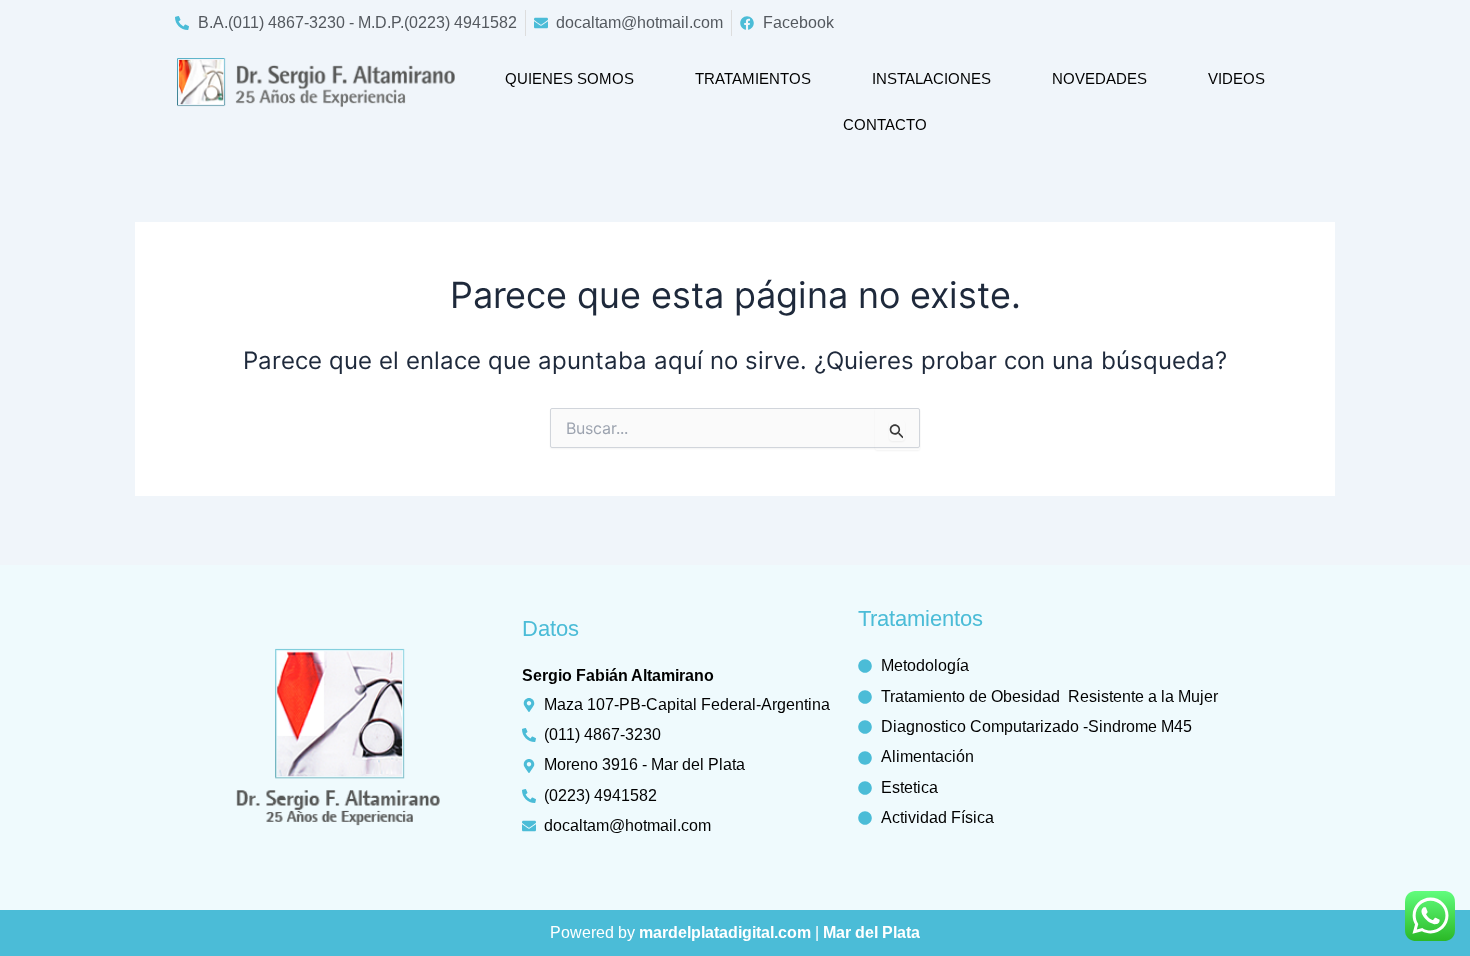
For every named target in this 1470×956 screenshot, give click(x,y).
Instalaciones (931, 78)
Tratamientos (753, 78)
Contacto (885, 124)
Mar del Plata (871, 932)
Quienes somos (569, 78)
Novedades (1099, 78)
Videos (1236, 78)
